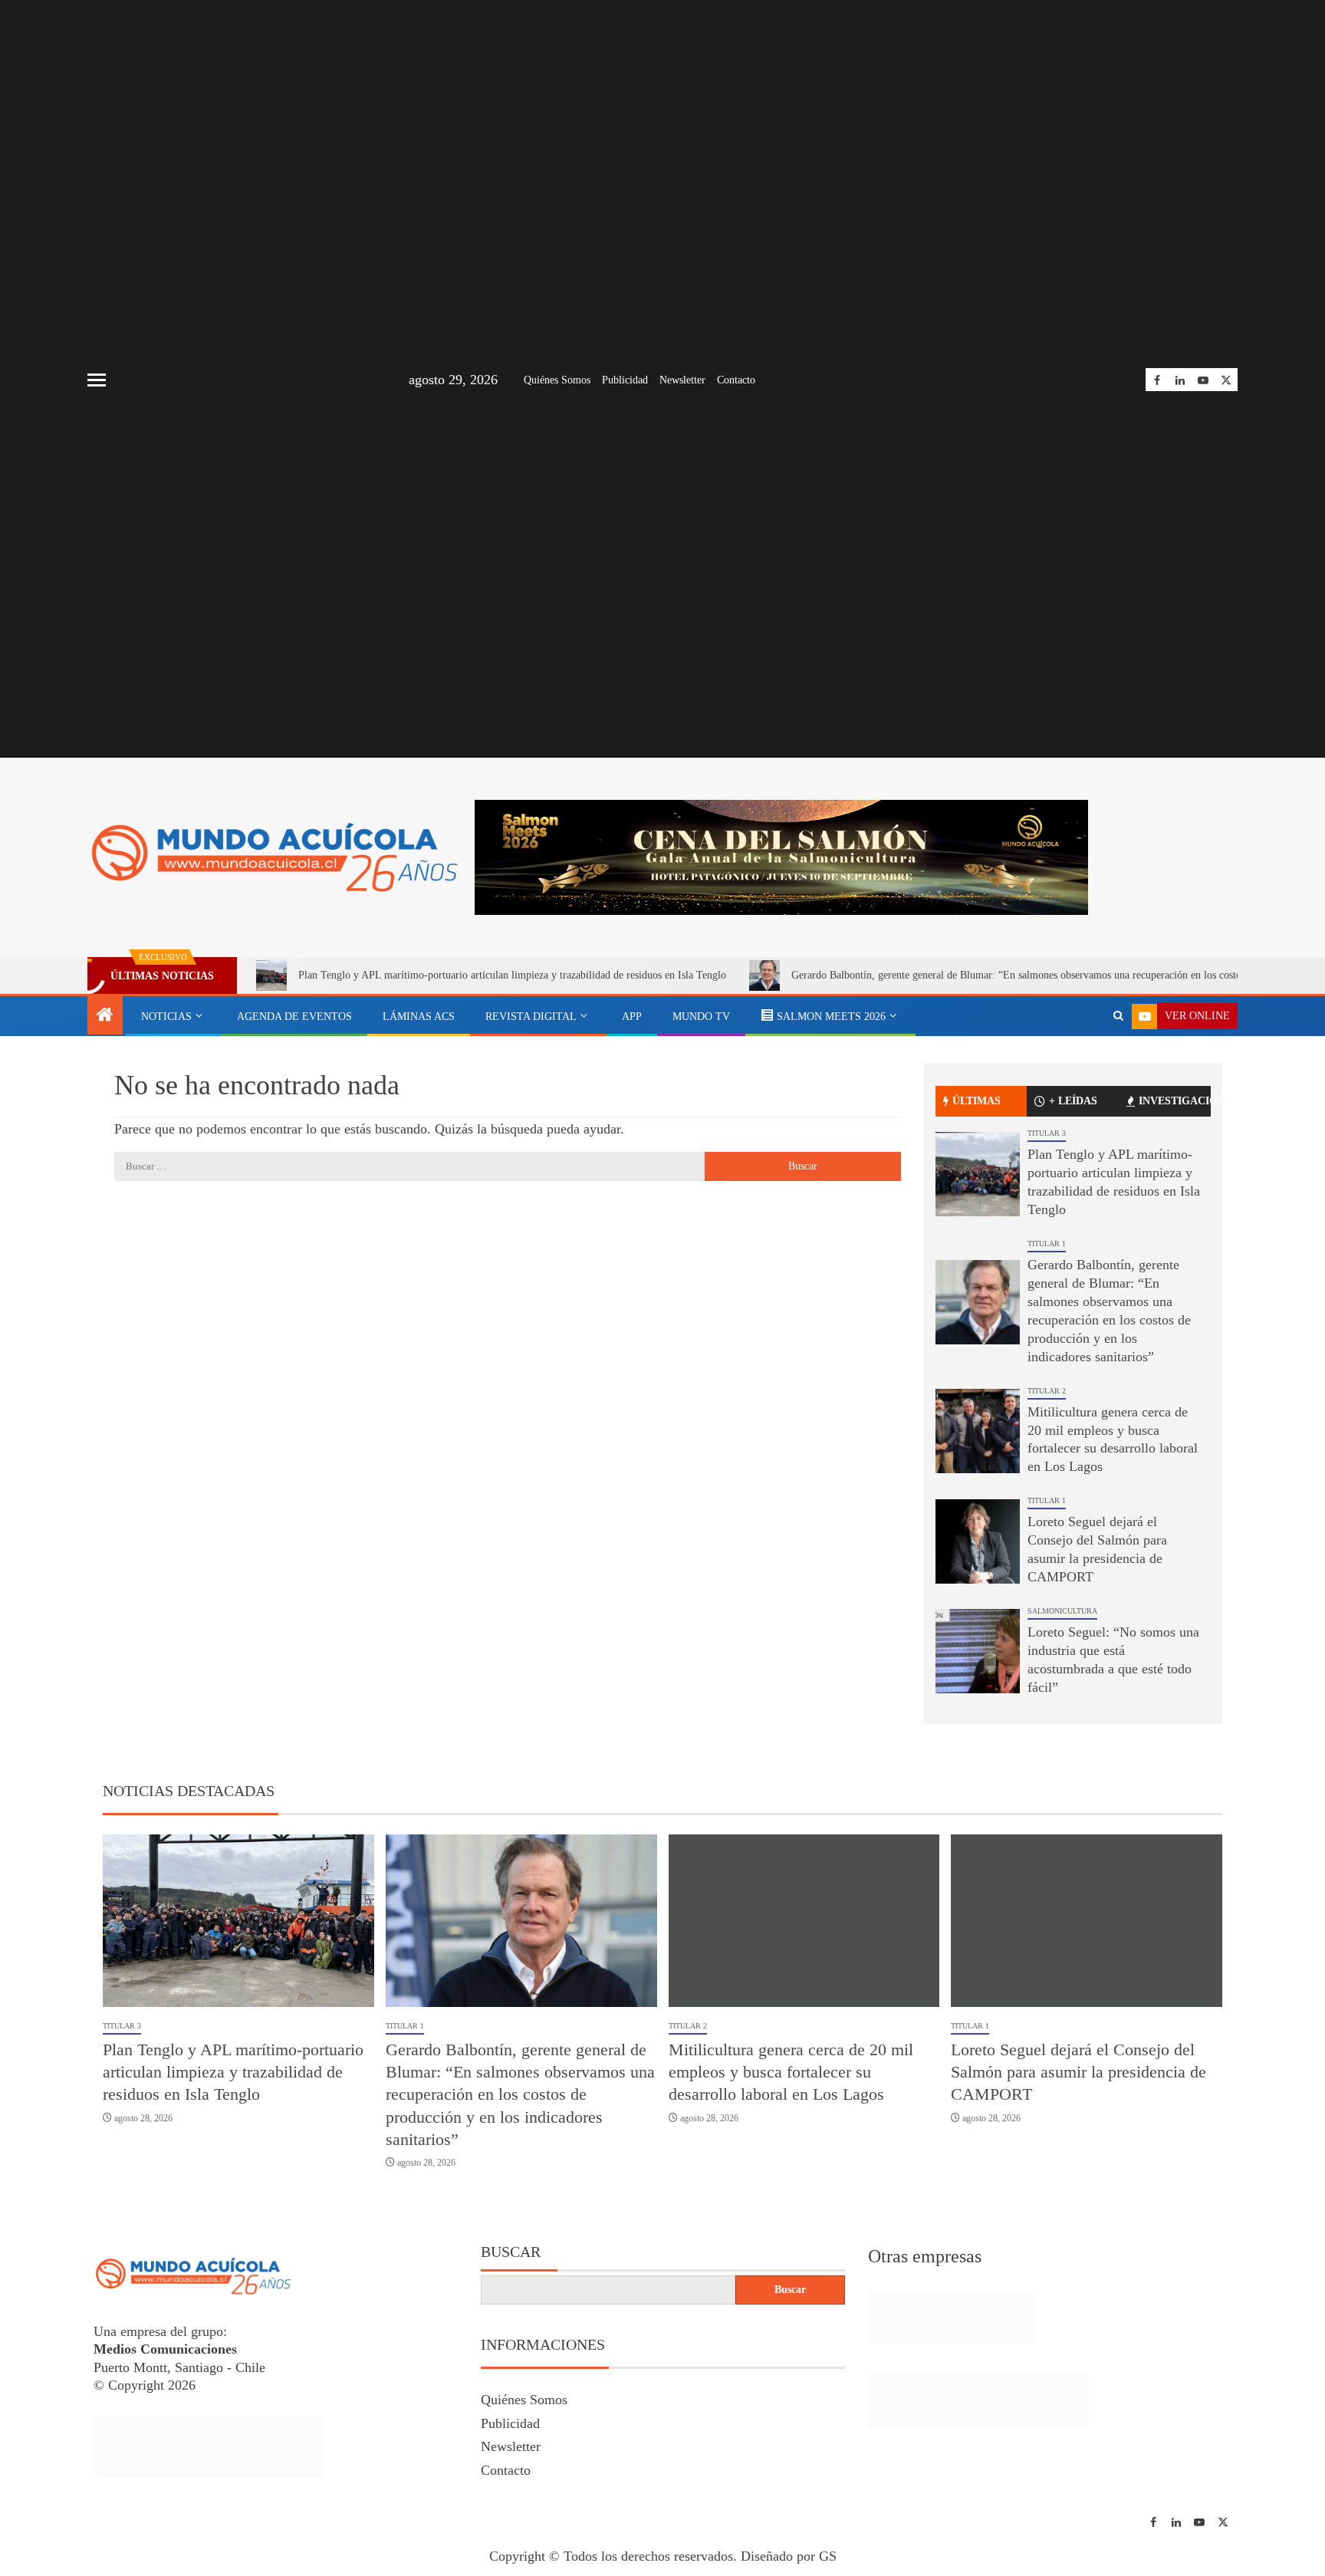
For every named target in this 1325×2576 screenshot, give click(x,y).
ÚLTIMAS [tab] (976, 1101)
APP (632, 1017)
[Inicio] (105, 1016)
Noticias (166, 1017)
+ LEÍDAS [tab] (1073, 1101)
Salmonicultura (1062, 1611)
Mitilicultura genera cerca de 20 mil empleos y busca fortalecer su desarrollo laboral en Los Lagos (791, 2072)
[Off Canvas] (97, 380)
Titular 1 (1047, 1244)
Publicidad (625, 380)
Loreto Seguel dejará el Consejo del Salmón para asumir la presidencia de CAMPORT (1078, 2072)
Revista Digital (531, 1017)
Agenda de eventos (294, 1017)
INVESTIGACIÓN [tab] (1175, 1101)
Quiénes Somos (557, 380)
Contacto (736, 380)
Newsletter (682, 380)
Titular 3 (1047, 1133)
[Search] (1118, 1016)
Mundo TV (701, 1017)
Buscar (511, 2252)
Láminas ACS (419, 1017)
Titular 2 (1047, 1391)
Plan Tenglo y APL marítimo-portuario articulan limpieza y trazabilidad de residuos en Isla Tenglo (512, 975)
